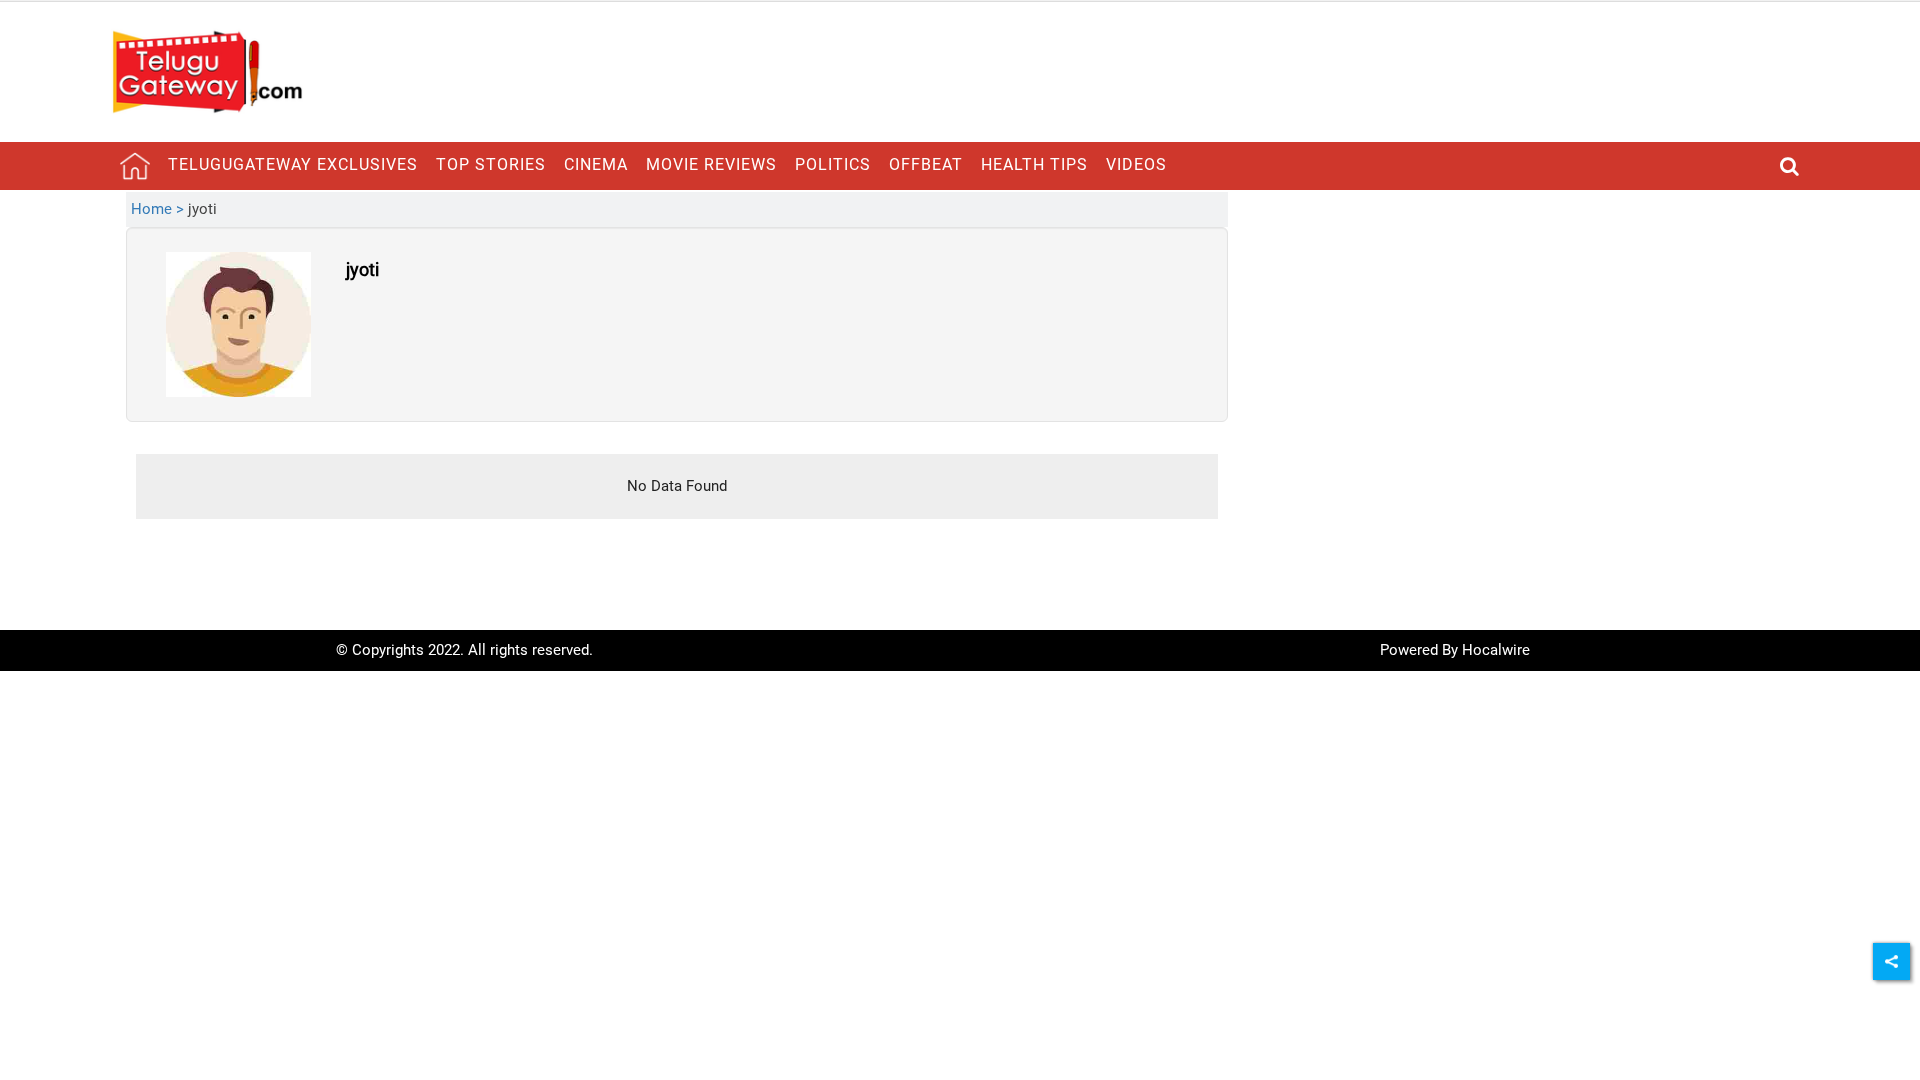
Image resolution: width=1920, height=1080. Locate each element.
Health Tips (1034, 164)
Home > (159, 209)
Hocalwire (1496, 650)
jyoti (362, 269)
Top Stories (491, 164)
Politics (833, 164)
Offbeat (926, 164)
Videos (1136, 164)
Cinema (596, 164)
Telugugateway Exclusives (293, 164)
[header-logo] (207, 71)
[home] (135, 166)
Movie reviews (711, 164)
